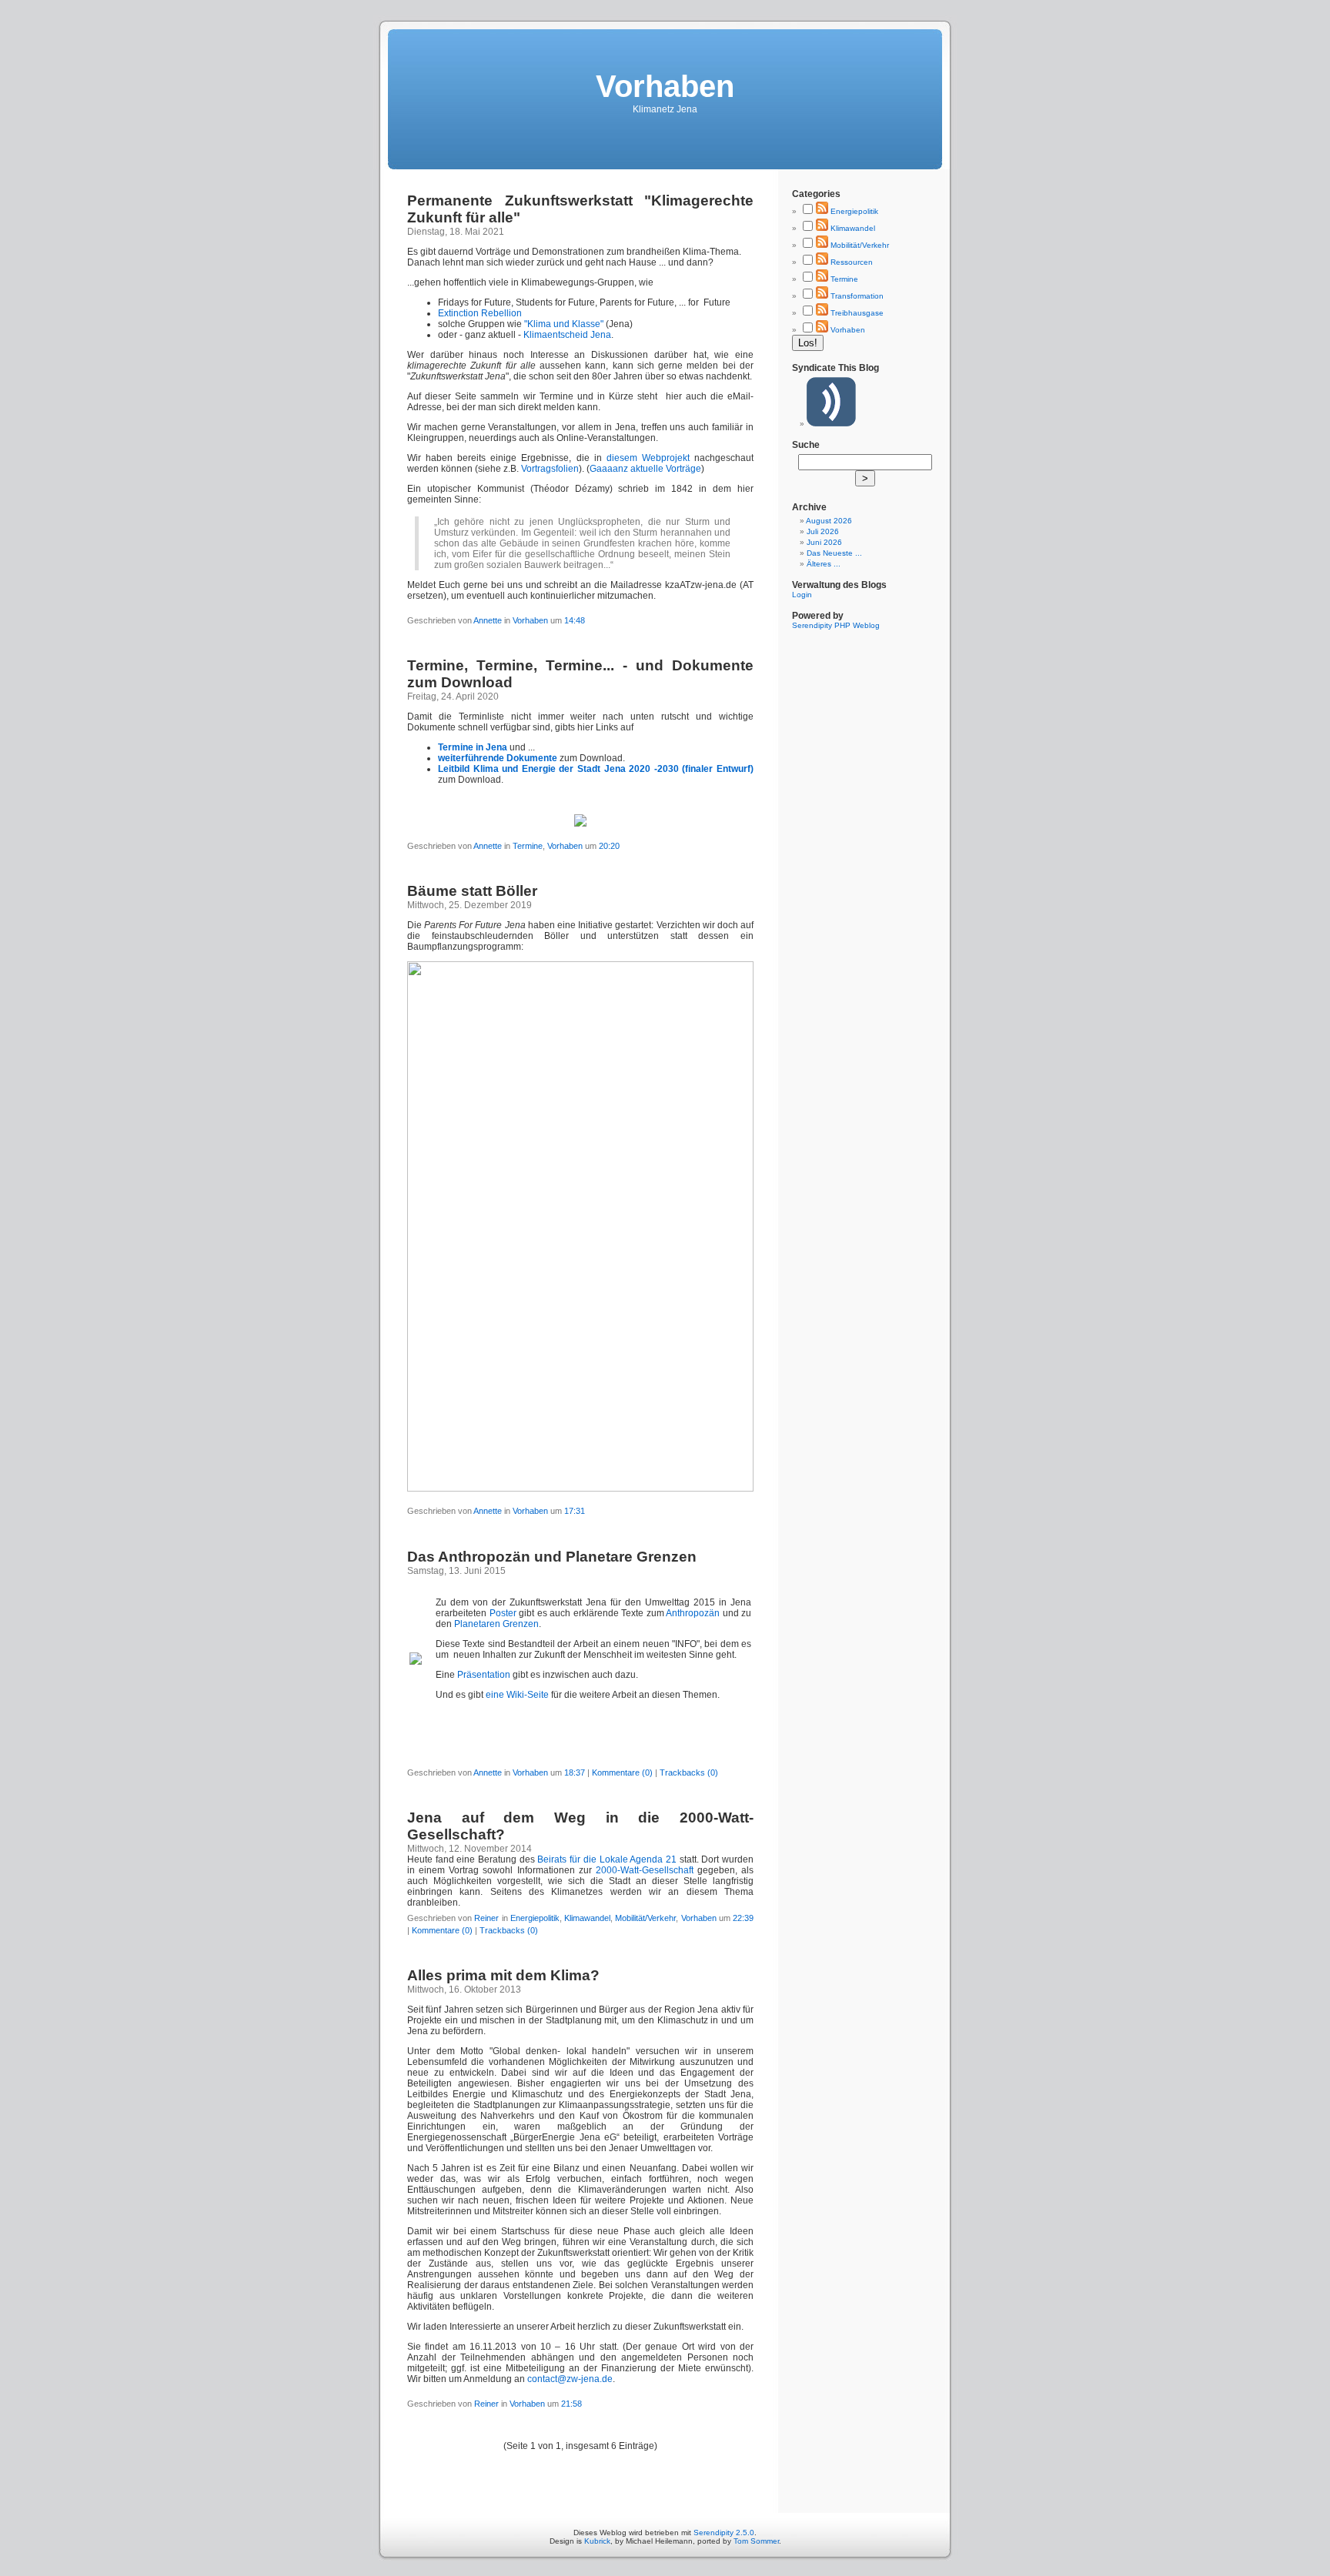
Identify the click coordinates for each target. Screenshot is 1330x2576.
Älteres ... (824, 564)
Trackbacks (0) (689, 1772)
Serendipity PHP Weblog (836, 625)
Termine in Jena (473, 747)
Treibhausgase (857, 313)
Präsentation (484, 1675)
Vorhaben (531, 620)
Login (802, 595)
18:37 (575, 1772)
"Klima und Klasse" (564, 324)
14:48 (575, 620)
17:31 (575, 1511)
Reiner (486, 1918)
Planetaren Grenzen (496, 1624)
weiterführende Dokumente (498, 758)
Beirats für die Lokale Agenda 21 (607, 1859)
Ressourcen (852, 262)
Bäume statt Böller (472, 891)
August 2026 (829, 521)
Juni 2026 (824, 542)
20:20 (609, 846)
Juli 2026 (823, 531)
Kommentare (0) (622, 1772)
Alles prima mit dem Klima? (503, 1975)
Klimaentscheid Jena (567, 335)
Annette (488, 620)
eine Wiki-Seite (517, 1695)
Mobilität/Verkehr (645, 1918)
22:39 (743, 1918)
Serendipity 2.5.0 (724, 2533)
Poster (503, 1613)
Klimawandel (587, 1918)
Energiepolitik (535, 1918)
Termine (528, 846)
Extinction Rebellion (480, 313)
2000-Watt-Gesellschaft (645, 1870)
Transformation (857, 296)
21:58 (571, 2404)
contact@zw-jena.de (570, 2379)
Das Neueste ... (834, 553)
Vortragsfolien (550, 469)
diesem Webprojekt (648, 458)
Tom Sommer (756, 2541)
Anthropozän (693, 1613)
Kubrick (597, 2541)
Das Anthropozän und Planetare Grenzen (552, 1557)
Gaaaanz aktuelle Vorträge (645, 469)
